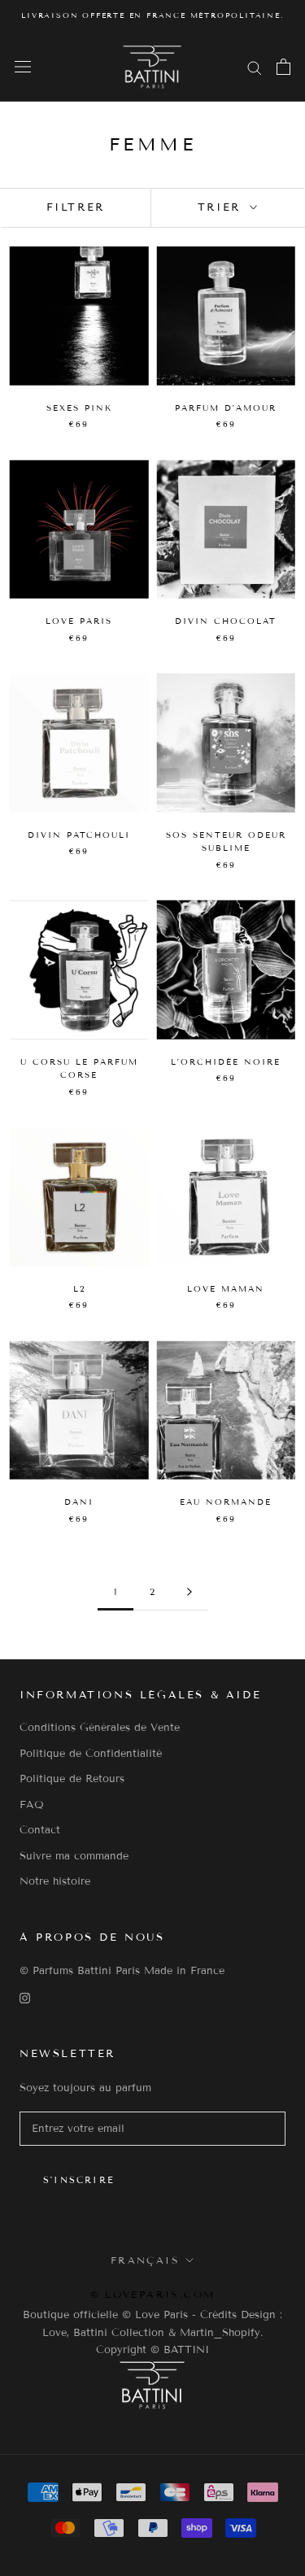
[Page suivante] (190, 1593)
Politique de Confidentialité (91, 1754)
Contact (40, 1830)
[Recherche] (255, 67)
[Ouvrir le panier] (283, 67)
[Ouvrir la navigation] (23, 67)
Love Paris (79, 621)
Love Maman (226, 1289)
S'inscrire (79, 2180)
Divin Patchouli (79, 835)
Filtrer (76, 207)
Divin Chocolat (226, 621)
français (145, 2260)
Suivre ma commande (74, 1856)
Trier (222, 207)
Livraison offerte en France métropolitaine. (152, 15)
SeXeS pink (79, 408)
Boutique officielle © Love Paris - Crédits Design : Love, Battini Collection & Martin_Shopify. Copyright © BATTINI (152, 2332)
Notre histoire (55, 1881)
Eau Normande (226, 1502)
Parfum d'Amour (226, 408)
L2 (79, 1289)
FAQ (32, 1805)
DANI (79, 1502)
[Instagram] (25, 1998)
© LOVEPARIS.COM (153, 2294)
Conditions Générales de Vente (100, 1728)
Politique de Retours (72, 1779)
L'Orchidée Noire (226, 1062)
